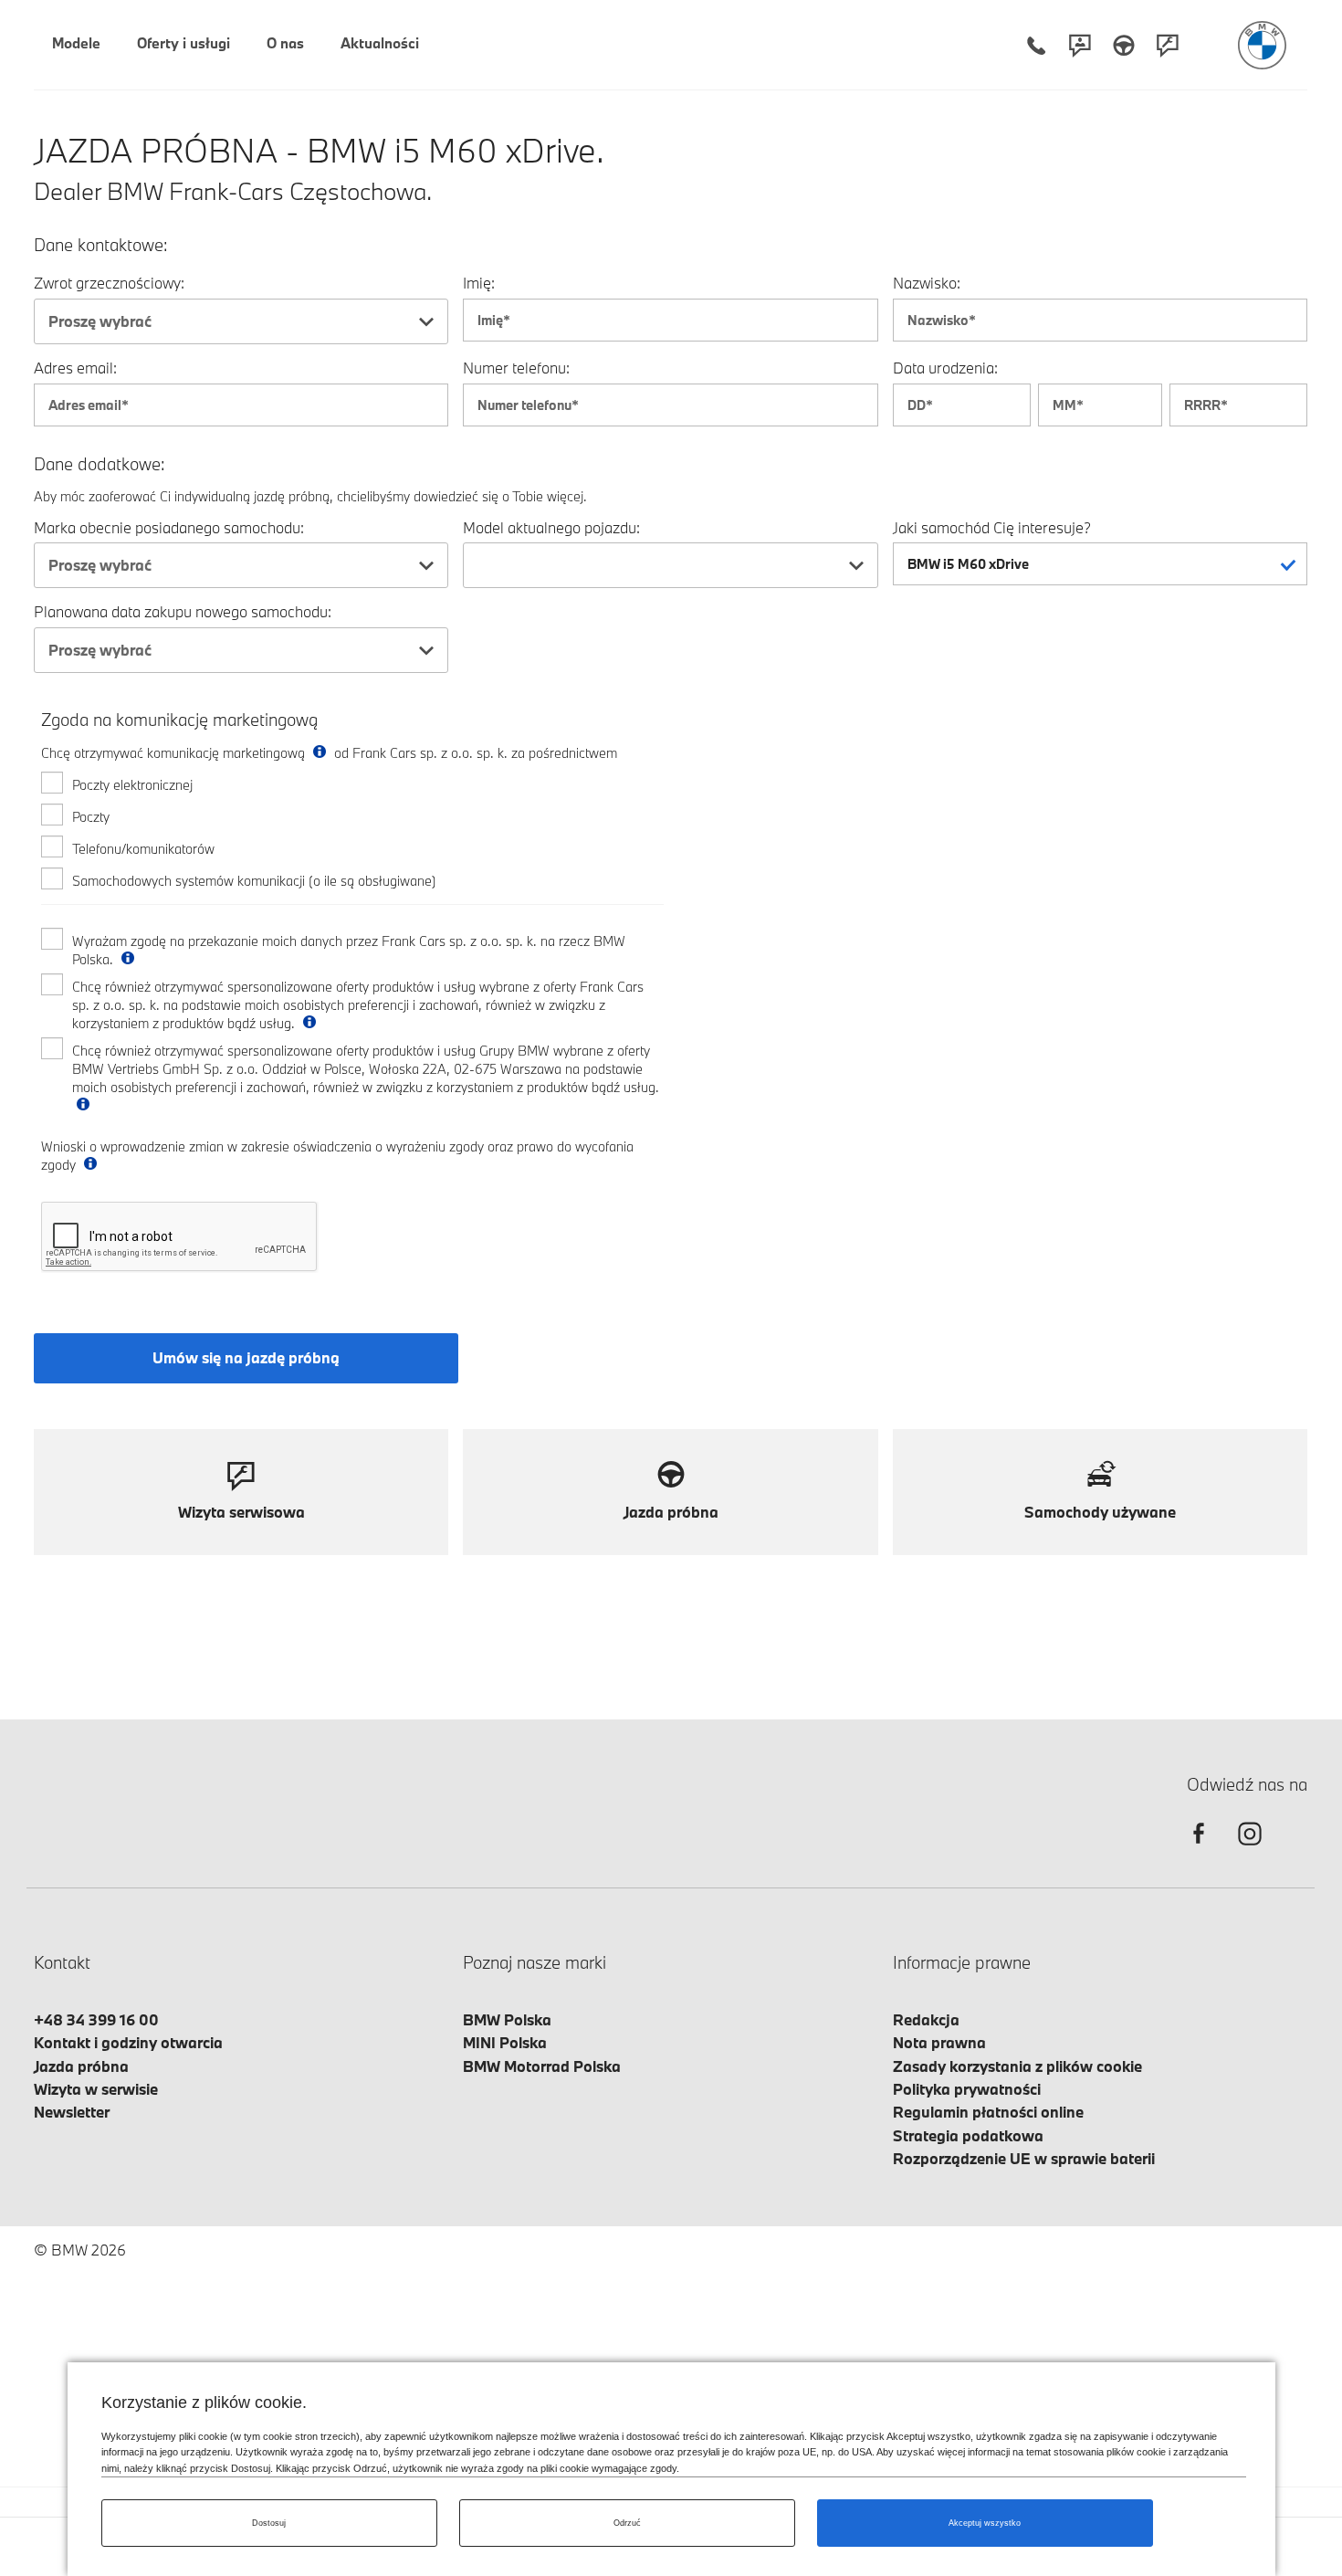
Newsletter (72, 2112)
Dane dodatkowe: (100, 464)
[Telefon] (1036, 45)
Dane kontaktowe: (101, 245)
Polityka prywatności (967, 2089)
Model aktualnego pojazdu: (551, 527)
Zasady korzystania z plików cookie (1017, 2066)
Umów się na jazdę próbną (246, 1357)
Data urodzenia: (945, 368)
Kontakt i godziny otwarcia (128, 2042)
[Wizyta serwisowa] (1168, 45)
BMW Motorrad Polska (542, 2066)
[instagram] (1250, 1850)
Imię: (479, 283)
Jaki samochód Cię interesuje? (992, 527)
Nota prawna (939, 2042)
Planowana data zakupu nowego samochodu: (183, 611)
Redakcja (926, 2019)
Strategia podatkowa (968, 2135)
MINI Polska (505, 2042)
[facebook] (1199, 1850)
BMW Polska (507, 2019)
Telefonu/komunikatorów (143, 849)
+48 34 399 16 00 (96, 2019)
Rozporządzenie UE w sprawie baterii (1024, 2158)
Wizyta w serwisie (96, 2089)
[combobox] (241, 321)
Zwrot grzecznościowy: (109, 283)
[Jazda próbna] (1124, 45)
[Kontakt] (1080, 45)
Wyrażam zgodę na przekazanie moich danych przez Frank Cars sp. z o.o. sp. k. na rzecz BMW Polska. (349, 950)
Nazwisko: (927, 283)
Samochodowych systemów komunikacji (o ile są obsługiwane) (254, 881)
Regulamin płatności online (988, 2112)
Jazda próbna (81, 2066)
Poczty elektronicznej (132, 785)
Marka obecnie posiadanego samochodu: (169, 527)
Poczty (91, 817)
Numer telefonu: (516, 368)
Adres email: (75, 368)
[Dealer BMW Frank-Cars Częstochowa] (1262, 45)
